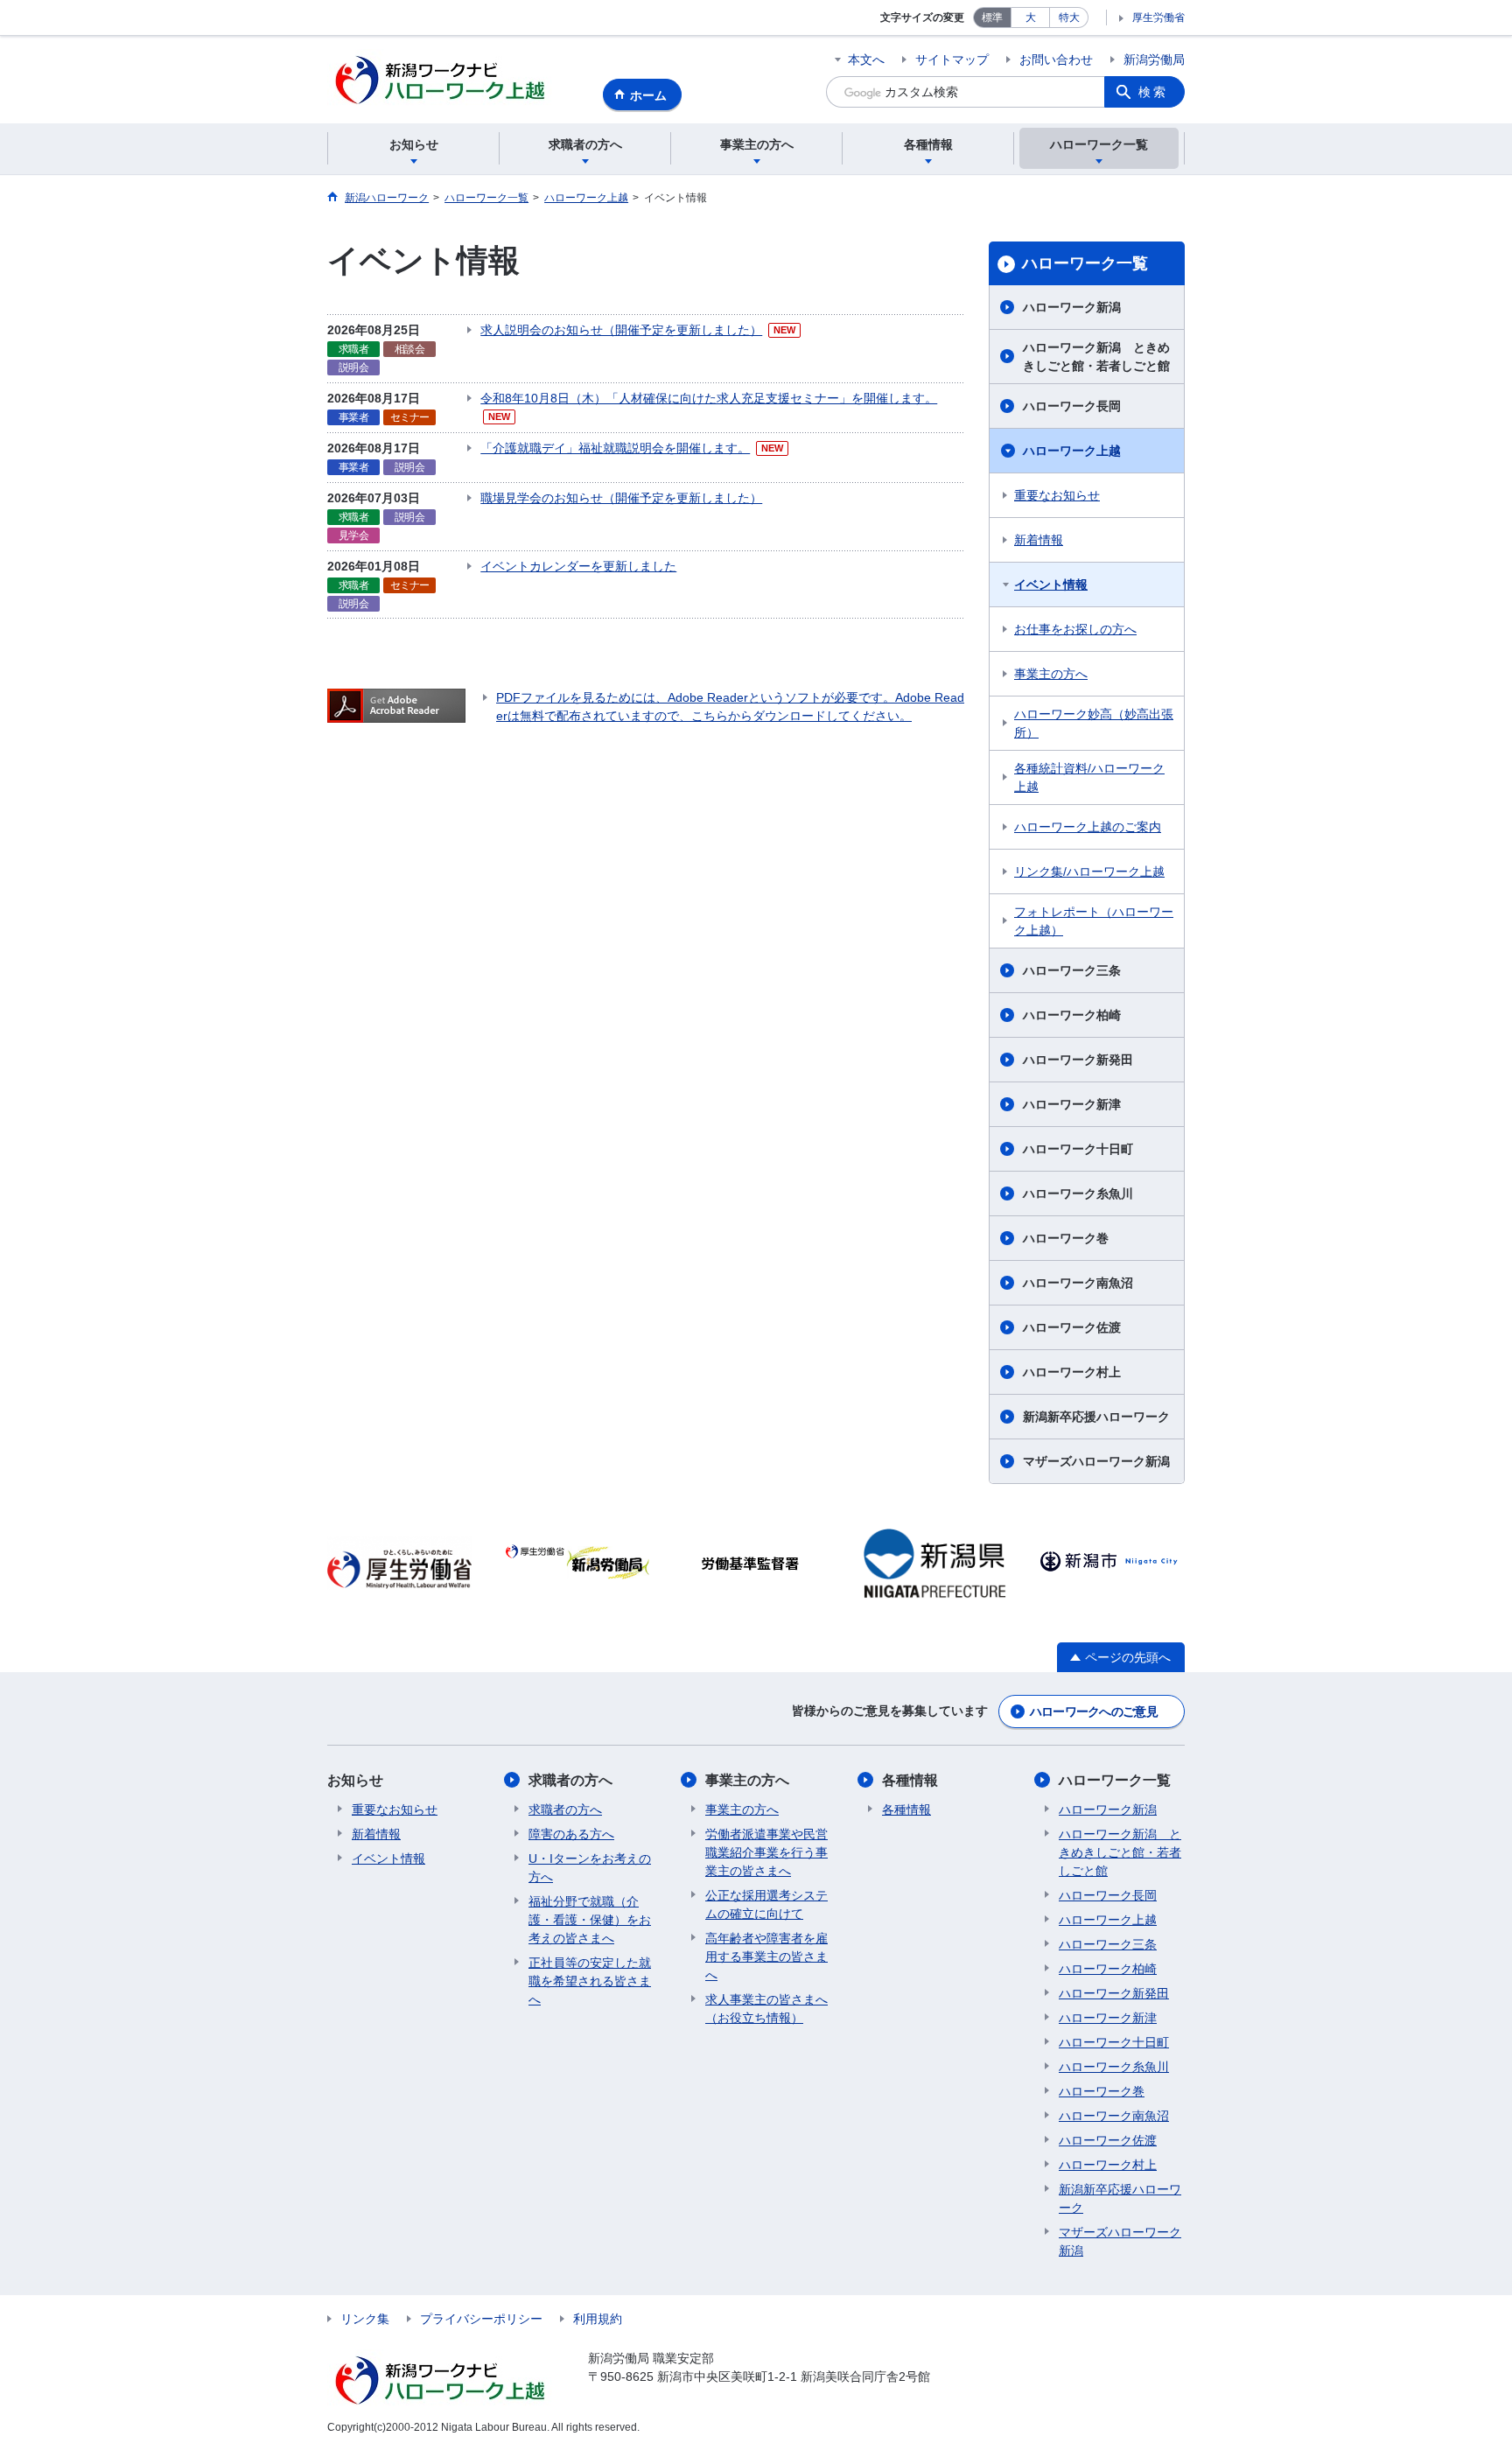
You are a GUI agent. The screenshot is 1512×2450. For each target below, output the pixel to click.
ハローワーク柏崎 (1072, 1015)
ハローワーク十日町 (1078, 1149)
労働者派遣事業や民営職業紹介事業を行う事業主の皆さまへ (766, 1852)
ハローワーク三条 (1072, 970)
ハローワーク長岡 (1072, 406)
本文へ (866, 59)
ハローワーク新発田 (1078, 1060)
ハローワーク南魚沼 (1078, 1283)
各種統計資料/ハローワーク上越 (1089, 777)
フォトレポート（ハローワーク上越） (1094, 921)
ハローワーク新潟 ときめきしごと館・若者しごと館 (1096, 357)
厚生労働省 (1158, 17)
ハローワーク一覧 (1085, 263)
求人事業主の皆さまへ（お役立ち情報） (766, 2009)
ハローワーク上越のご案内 (1088, 827)
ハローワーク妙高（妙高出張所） (1094, 723)
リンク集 (365, 2319)
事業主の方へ (1051, 674)
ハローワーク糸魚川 (1078, 1193)
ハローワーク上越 (1072, 451)
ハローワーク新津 (1072, 1104)
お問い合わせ (1056, 59)
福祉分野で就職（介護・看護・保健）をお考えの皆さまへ (590, 1920)
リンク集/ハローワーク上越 (1089, 871)
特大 (1069, 17)
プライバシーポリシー (481, 2319)
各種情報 (910, 1780)
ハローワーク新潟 (1072, 307)
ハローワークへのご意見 (1094, 1711)
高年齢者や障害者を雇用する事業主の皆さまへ (766, 1956)
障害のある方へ (571, 1834)
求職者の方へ (570, 1780)
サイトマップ (952, 59)
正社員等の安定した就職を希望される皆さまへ (590, 1981)
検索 (1153, 92)
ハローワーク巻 (1066, 1238)
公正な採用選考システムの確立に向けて (766, 1904)
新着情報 (1039, 540)
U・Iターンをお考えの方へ (590, 1868)
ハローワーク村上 (1072, 1372)
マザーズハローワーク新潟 (1096, 1461)
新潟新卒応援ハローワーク (1096, 1417)
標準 (992, 17)
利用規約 (598, 2319)
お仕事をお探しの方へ (1075, 629)
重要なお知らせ (1057, 495)
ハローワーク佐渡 (1072, 1327)
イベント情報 (1051, 584)
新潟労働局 (1154, 59)
